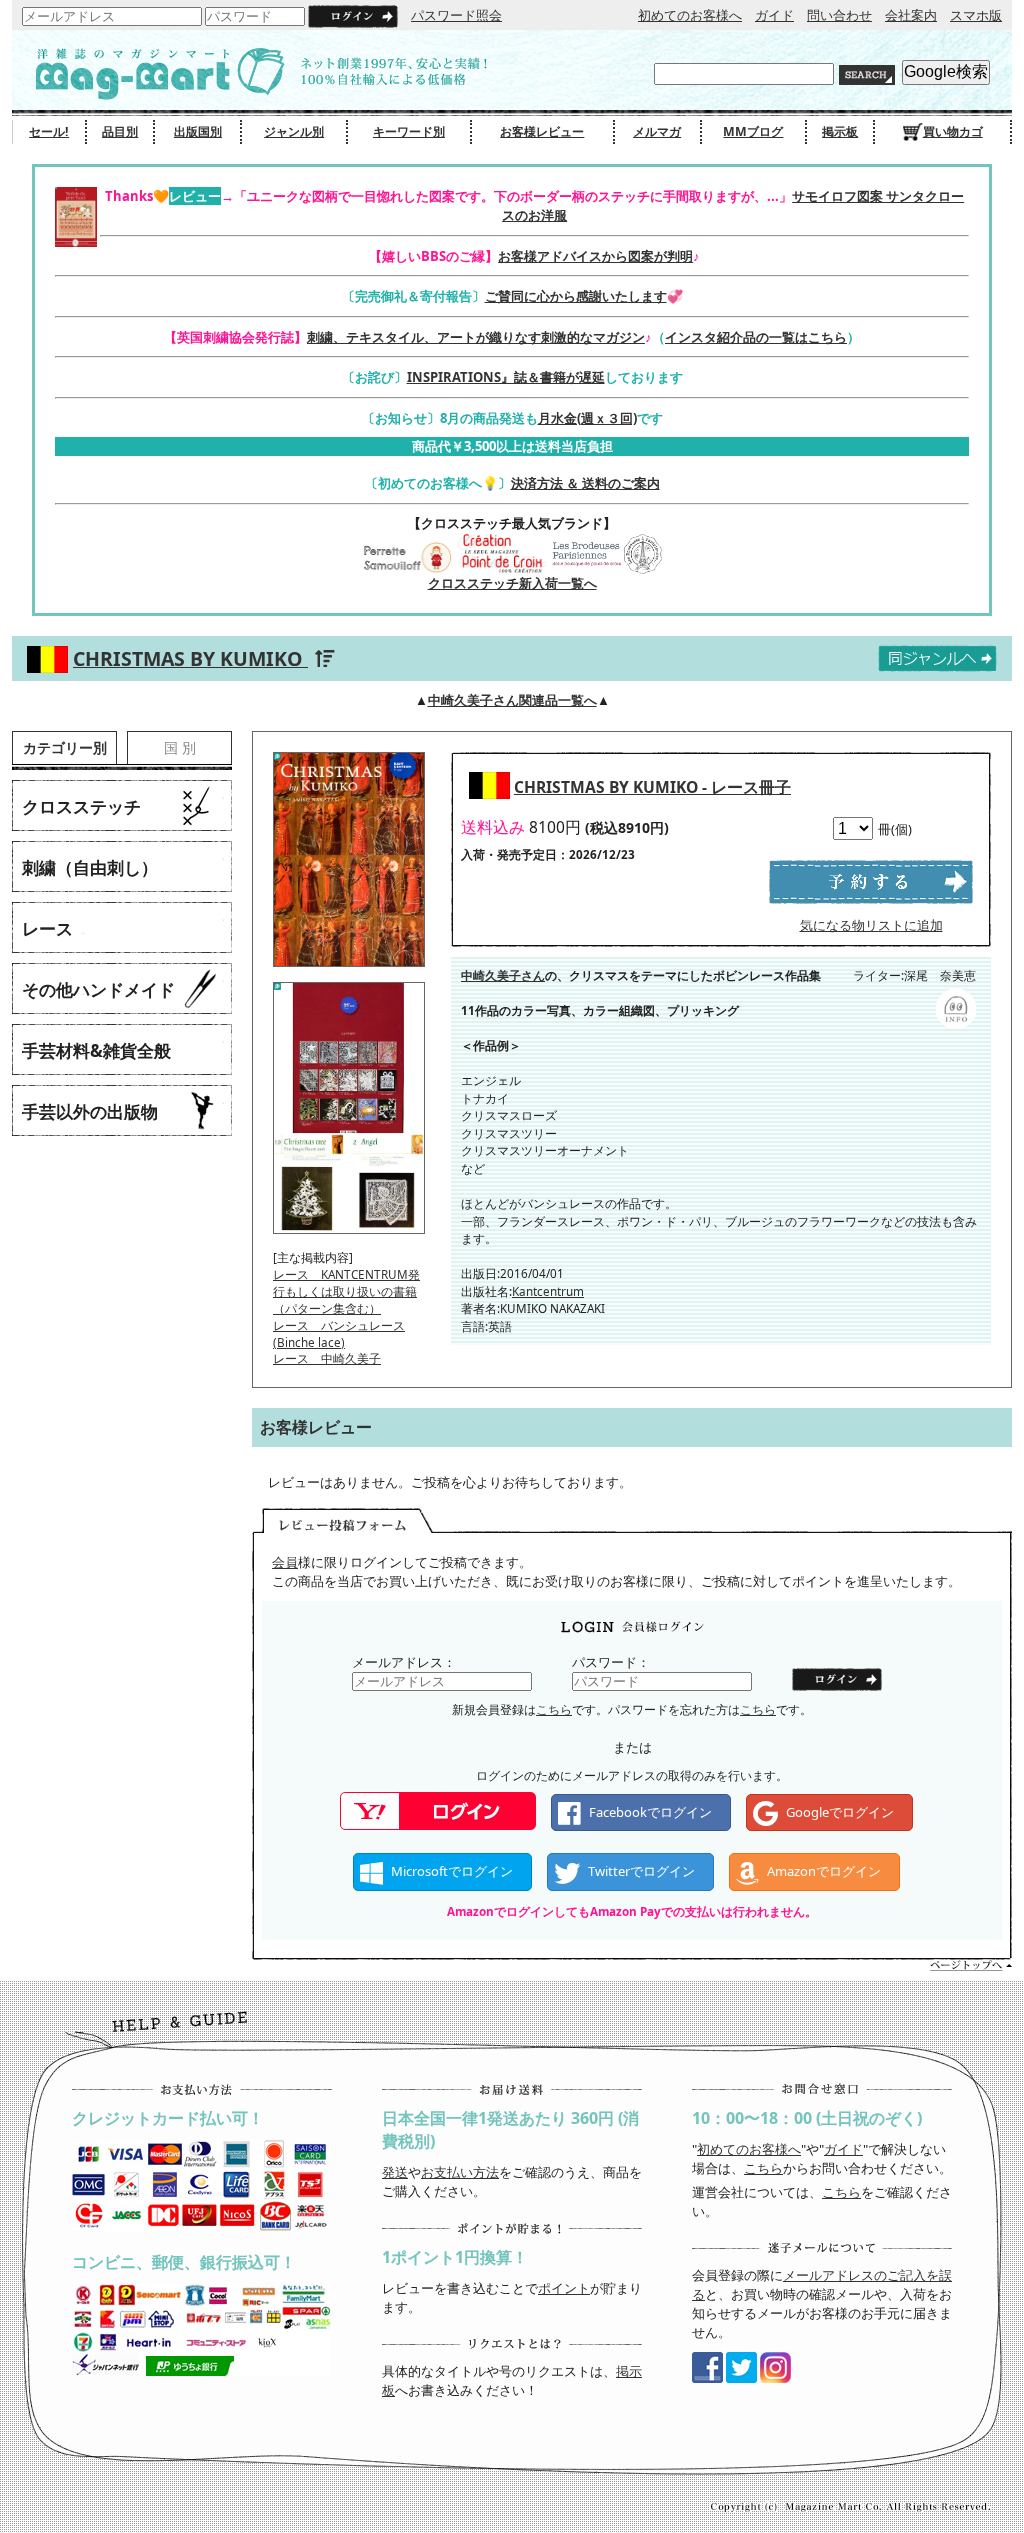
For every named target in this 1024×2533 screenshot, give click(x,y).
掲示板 (840, 131)
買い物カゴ (953, 131)
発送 (395, 2172)
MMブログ (753, 131)
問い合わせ (839, 15)
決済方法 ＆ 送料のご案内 (585, 483)
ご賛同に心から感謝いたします (576, 296)
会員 (285, 1562)
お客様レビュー (542, 131)
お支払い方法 (460, 2172)
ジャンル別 (294, 131)
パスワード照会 (456, 15)
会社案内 (911, 15)
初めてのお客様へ (690, 15)
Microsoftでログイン (452, 1871)
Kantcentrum (548, 1291)
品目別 (120, 131)
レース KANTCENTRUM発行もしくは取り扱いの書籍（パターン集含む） (346, 1291)
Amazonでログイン (824, 1871)
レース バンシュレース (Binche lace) (339, 1333)
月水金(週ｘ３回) (587, 418)
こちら (554, 1709)
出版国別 (198, 131)
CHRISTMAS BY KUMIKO (190, 658)
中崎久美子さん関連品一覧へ (512, 700)
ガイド (774, 15)
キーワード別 (409, 131)
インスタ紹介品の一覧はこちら (756, 337)
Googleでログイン (840, 1812)
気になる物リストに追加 (871, 925)
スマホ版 (976, 15)
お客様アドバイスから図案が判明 (595, 256)
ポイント (564, 2288)
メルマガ (657, 131)
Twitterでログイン (641, 1871)
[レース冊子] (349, 973)
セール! (49, 131)
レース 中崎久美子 (327, 1358)
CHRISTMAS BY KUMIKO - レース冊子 (652, 787)
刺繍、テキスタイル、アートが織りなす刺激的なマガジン (476, 337)
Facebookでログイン (650, 1812)
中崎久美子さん (503, 975)
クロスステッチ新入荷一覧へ (512, 583)
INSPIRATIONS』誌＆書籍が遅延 (506, 377)
